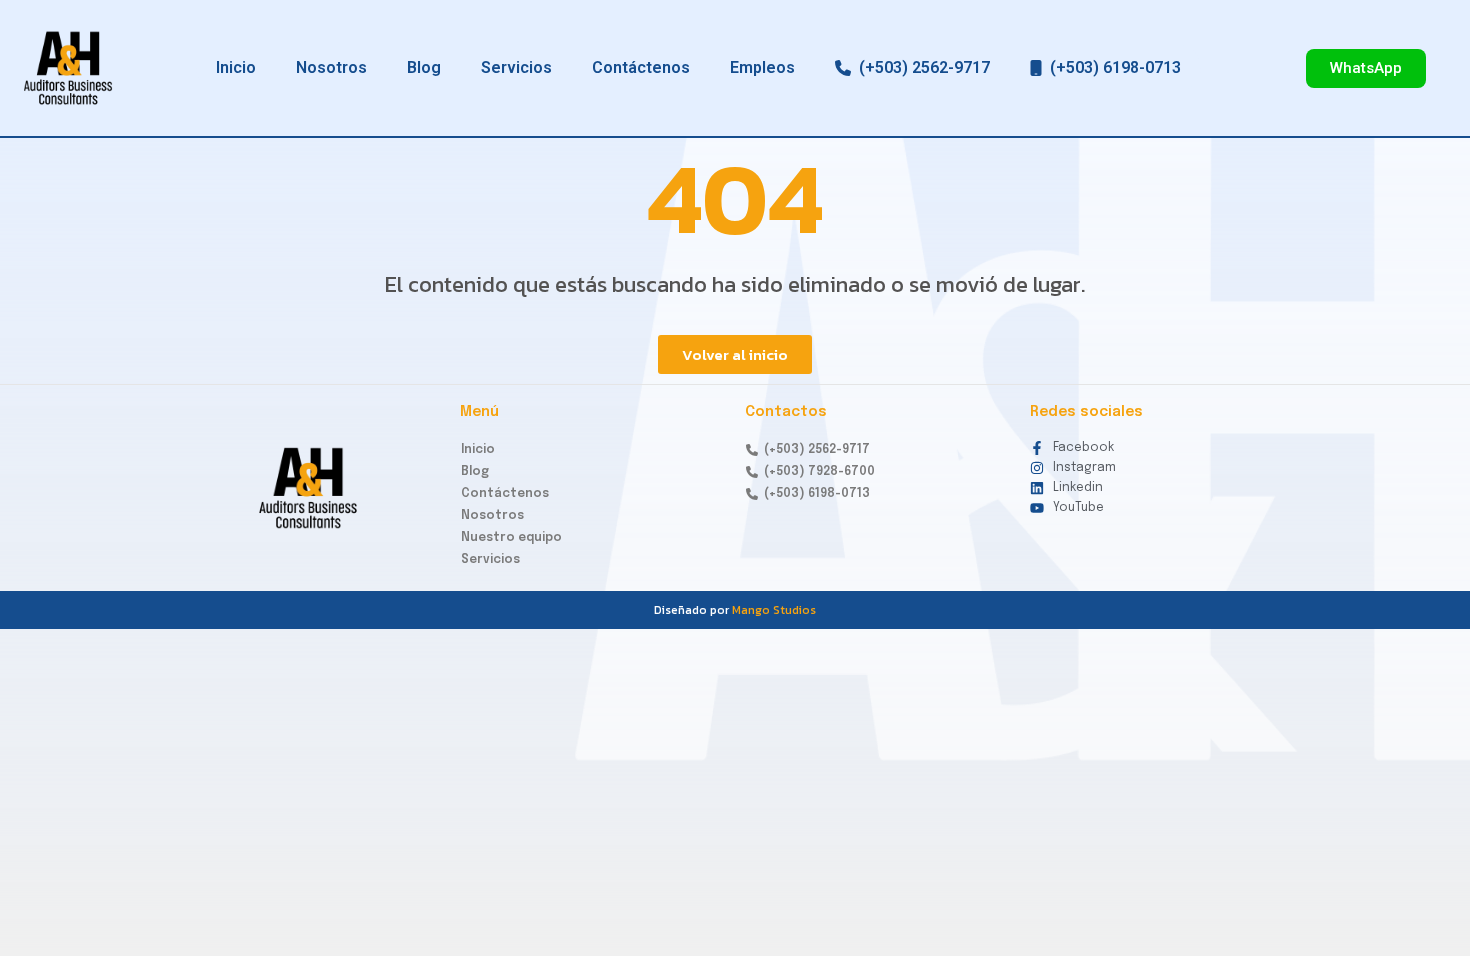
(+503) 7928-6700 (816, 472)
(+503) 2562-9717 (920, 67)
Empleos (762, 67)
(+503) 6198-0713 (1111, 67)
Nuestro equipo (511, 538)
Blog (424, 67)
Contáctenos (641, 67)
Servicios (516, 67)
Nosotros (331, 67)
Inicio (236, 67)
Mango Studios (774, 610)
